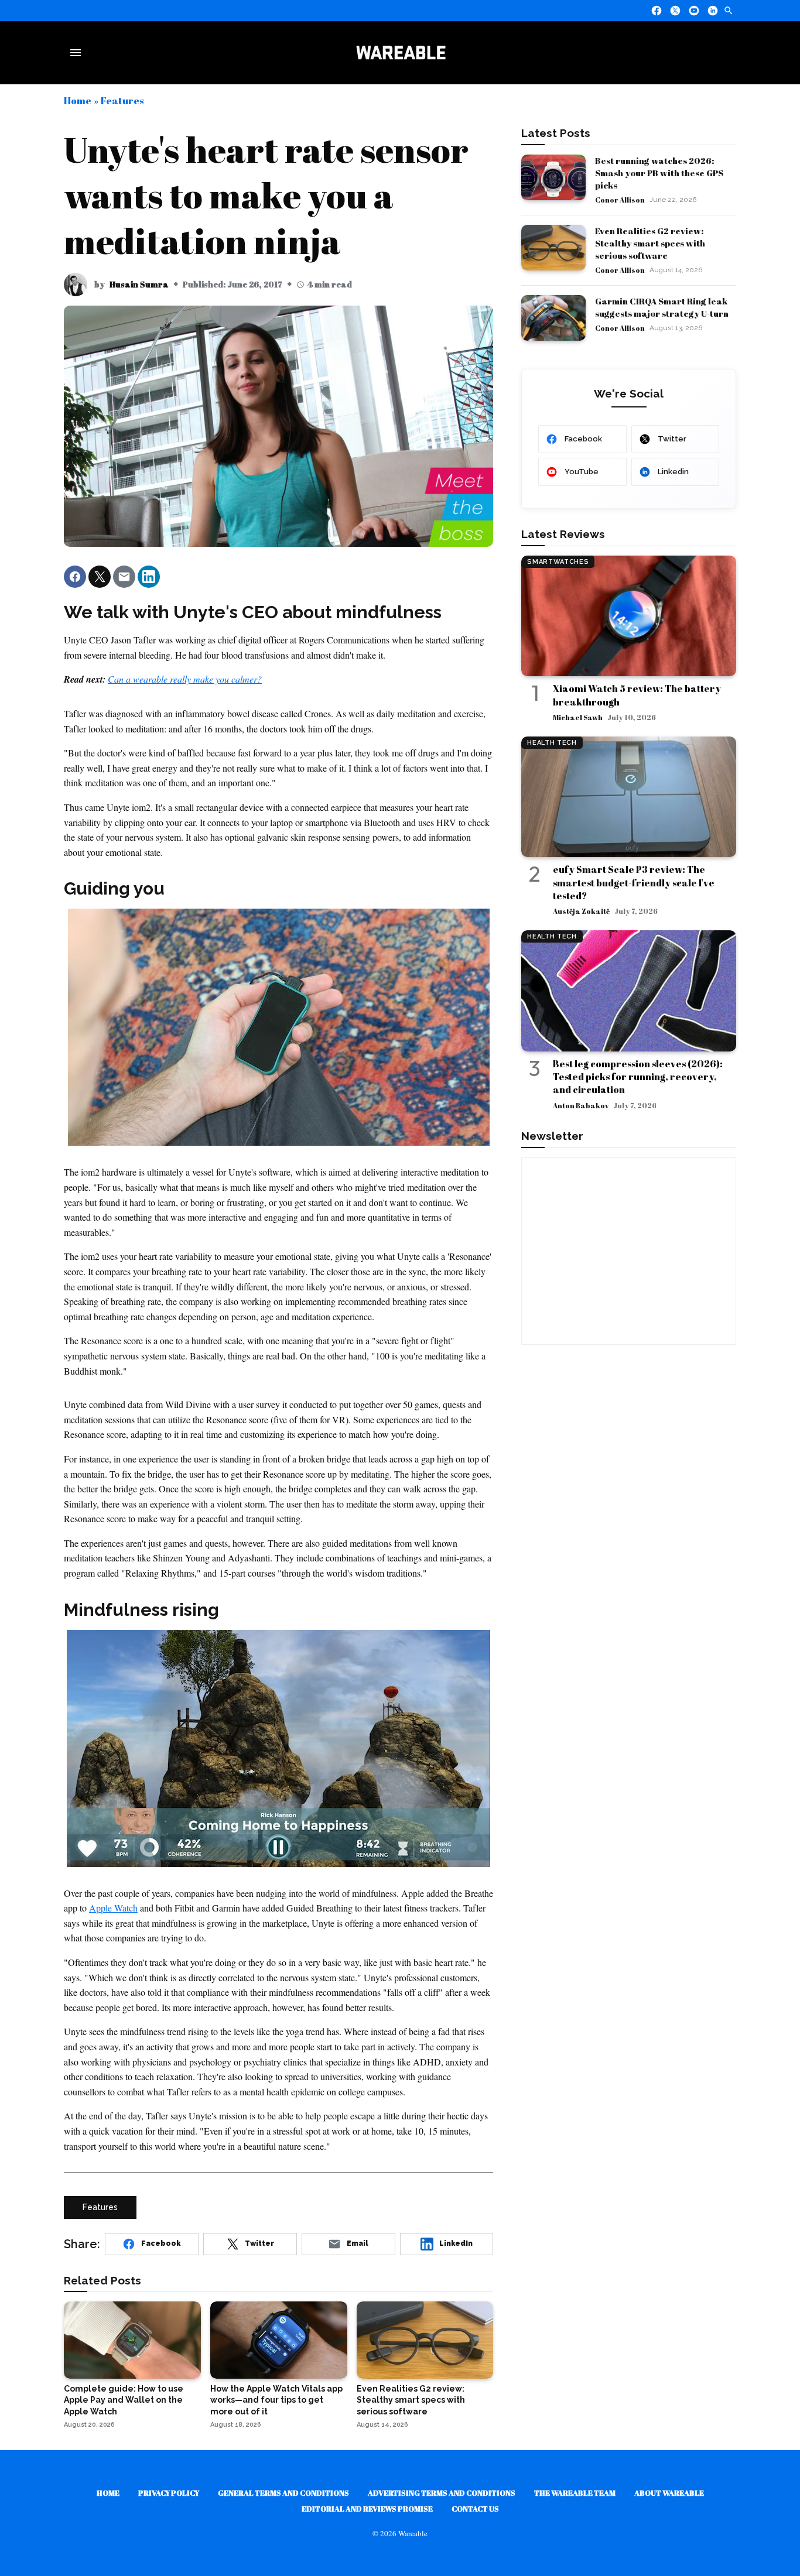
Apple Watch (113, 1908)
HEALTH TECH (552, 743)
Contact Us (475, 2509)
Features (122, 100)
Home (78, 100)
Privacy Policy (169, 2493)
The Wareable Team (575, 2493)
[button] (75, 577)
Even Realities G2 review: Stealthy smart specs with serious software (650, 243)
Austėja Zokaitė (581, 911)
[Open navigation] (78, 53)
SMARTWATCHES (558, 562)
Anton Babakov (581, 1105)
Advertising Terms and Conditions (442, 2493)
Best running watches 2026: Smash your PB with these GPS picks (659, 173)
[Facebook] (657, 11)
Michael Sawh (578, 717)
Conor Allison (620, 200)
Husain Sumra (139, 284)
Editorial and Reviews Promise (367, 2509)
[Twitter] (675, 11)
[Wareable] (401, 53)
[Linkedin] (713, 11)
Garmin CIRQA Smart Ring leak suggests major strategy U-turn (662, 307)
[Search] (729, 11)
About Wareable (669, 2493)
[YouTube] (694, 11)
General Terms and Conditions (283, 2493)
